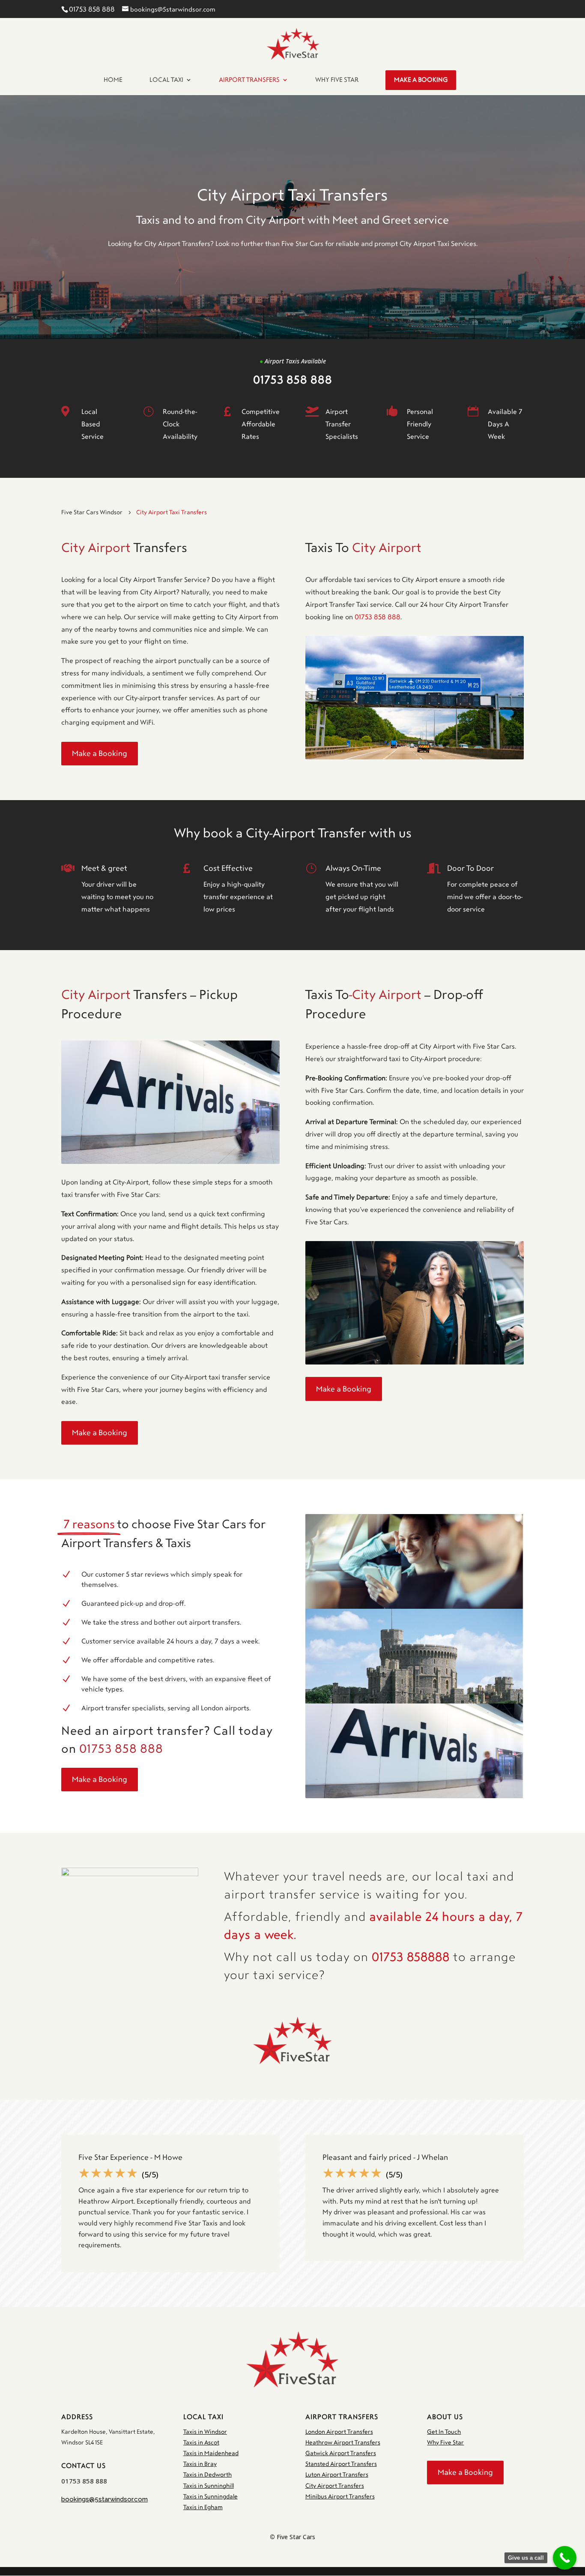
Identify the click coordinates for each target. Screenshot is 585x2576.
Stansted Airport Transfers (341, 2464)
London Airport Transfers (339, 2432)
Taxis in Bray (200, 2464)
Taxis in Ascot (201, 2443)
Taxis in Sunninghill (209, 2486)
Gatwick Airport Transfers (341, 2453)
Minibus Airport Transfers (340, 2497)
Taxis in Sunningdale (210, 2497)
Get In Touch (444, 2432)
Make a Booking (100, 753)
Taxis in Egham (203, 2507)
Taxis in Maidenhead (211, 2453)
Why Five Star (445, 2443)
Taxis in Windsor (205, 2432)
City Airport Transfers (335, 2486)
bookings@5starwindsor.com (104, 2499)
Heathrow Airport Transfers (343, 2443)
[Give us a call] (565, 2558)
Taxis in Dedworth (207, 2475)
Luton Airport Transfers (337, 2475)
